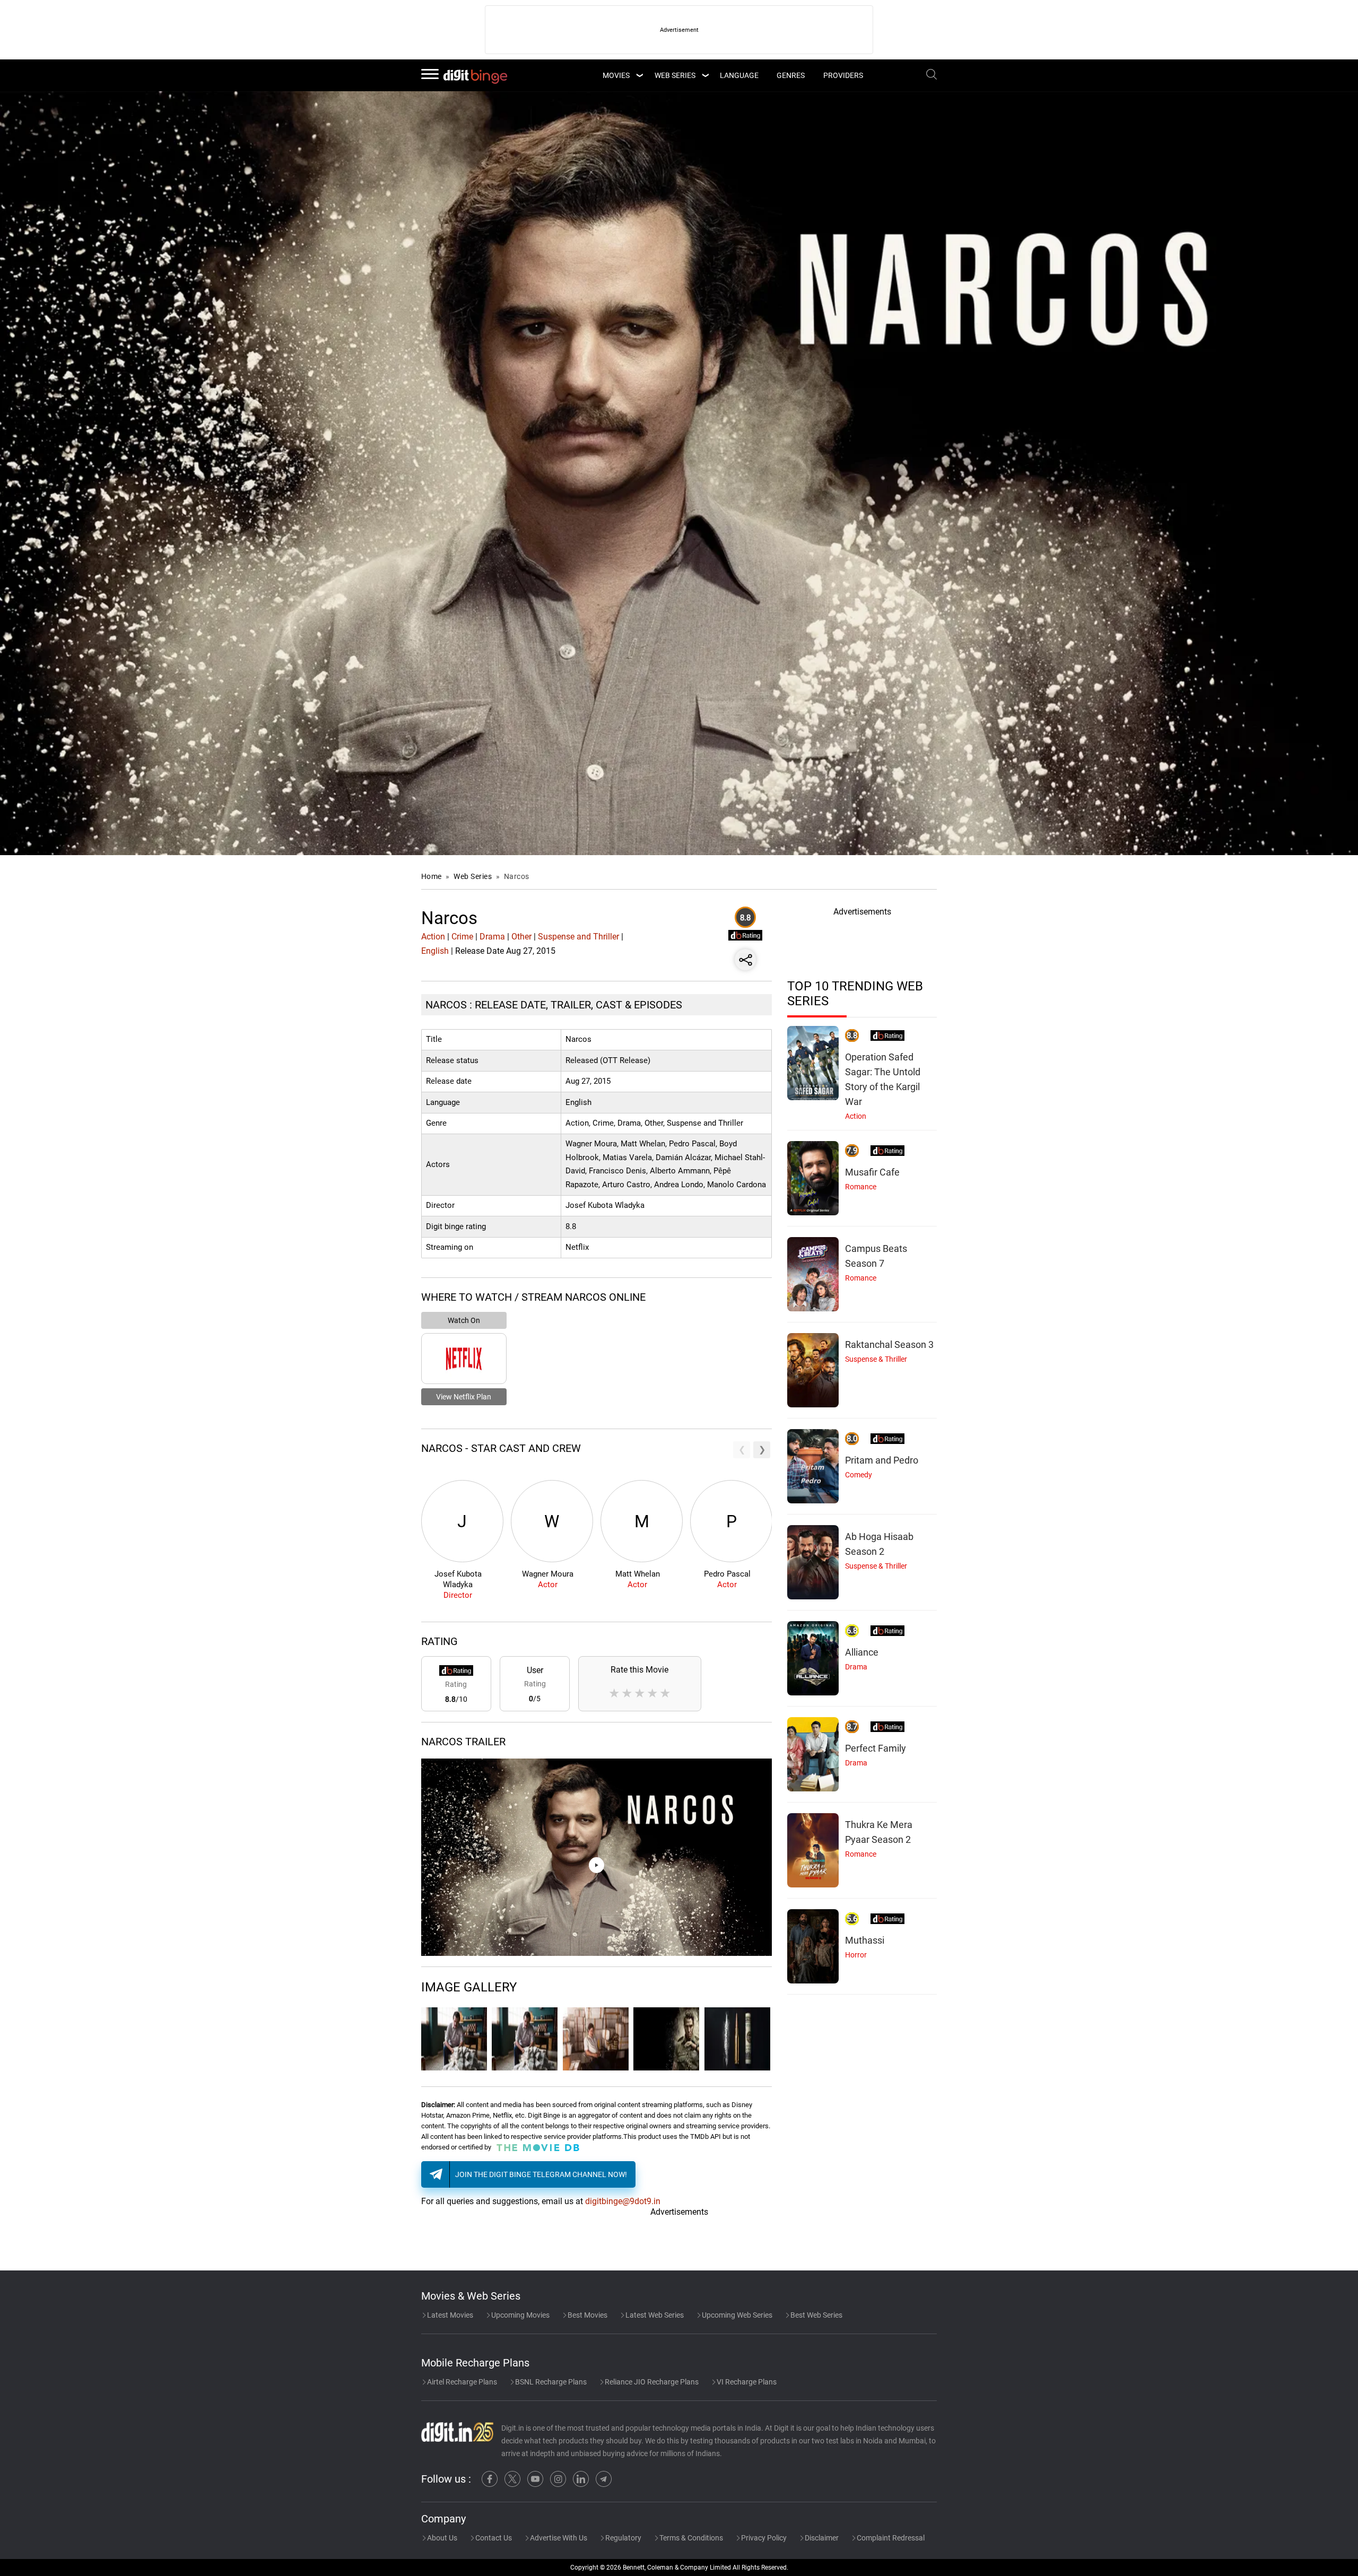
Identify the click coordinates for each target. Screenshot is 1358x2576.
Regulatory (623, 2538)
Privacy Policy (763, 2538)
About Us (441, 2538)
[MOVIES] (639, 75)
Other (521, 937)
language (739, 75)
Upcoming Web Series (736, 2315)
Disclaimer (821, 2538)
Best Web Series (816, 2315)
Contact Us (493, 2538)
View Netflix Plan (464, 1397)
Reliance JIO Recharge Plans (651, 2382)
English (435, 951)
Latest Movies (449, 2315)
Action (433, 937)
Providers (843, 75)
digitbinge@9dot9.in (623, 2201)
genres (791, 75)
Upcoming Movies (520, 2315)
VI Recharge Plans (746, 2382)
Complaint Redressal (890, 2538)
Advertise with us (558, 2538)
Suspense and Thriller (578, 937)
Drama (492, 937)
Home (432, 876)
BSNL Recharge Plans (550, 2382)
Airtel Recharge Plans (461, 2382)
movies (616, 75)
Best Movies (587, 2315)
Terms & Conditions (690, 2538)
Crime (462, 937)
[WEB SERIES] (705, 75)
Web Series (675, 75)
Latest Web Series (654, 2315)
